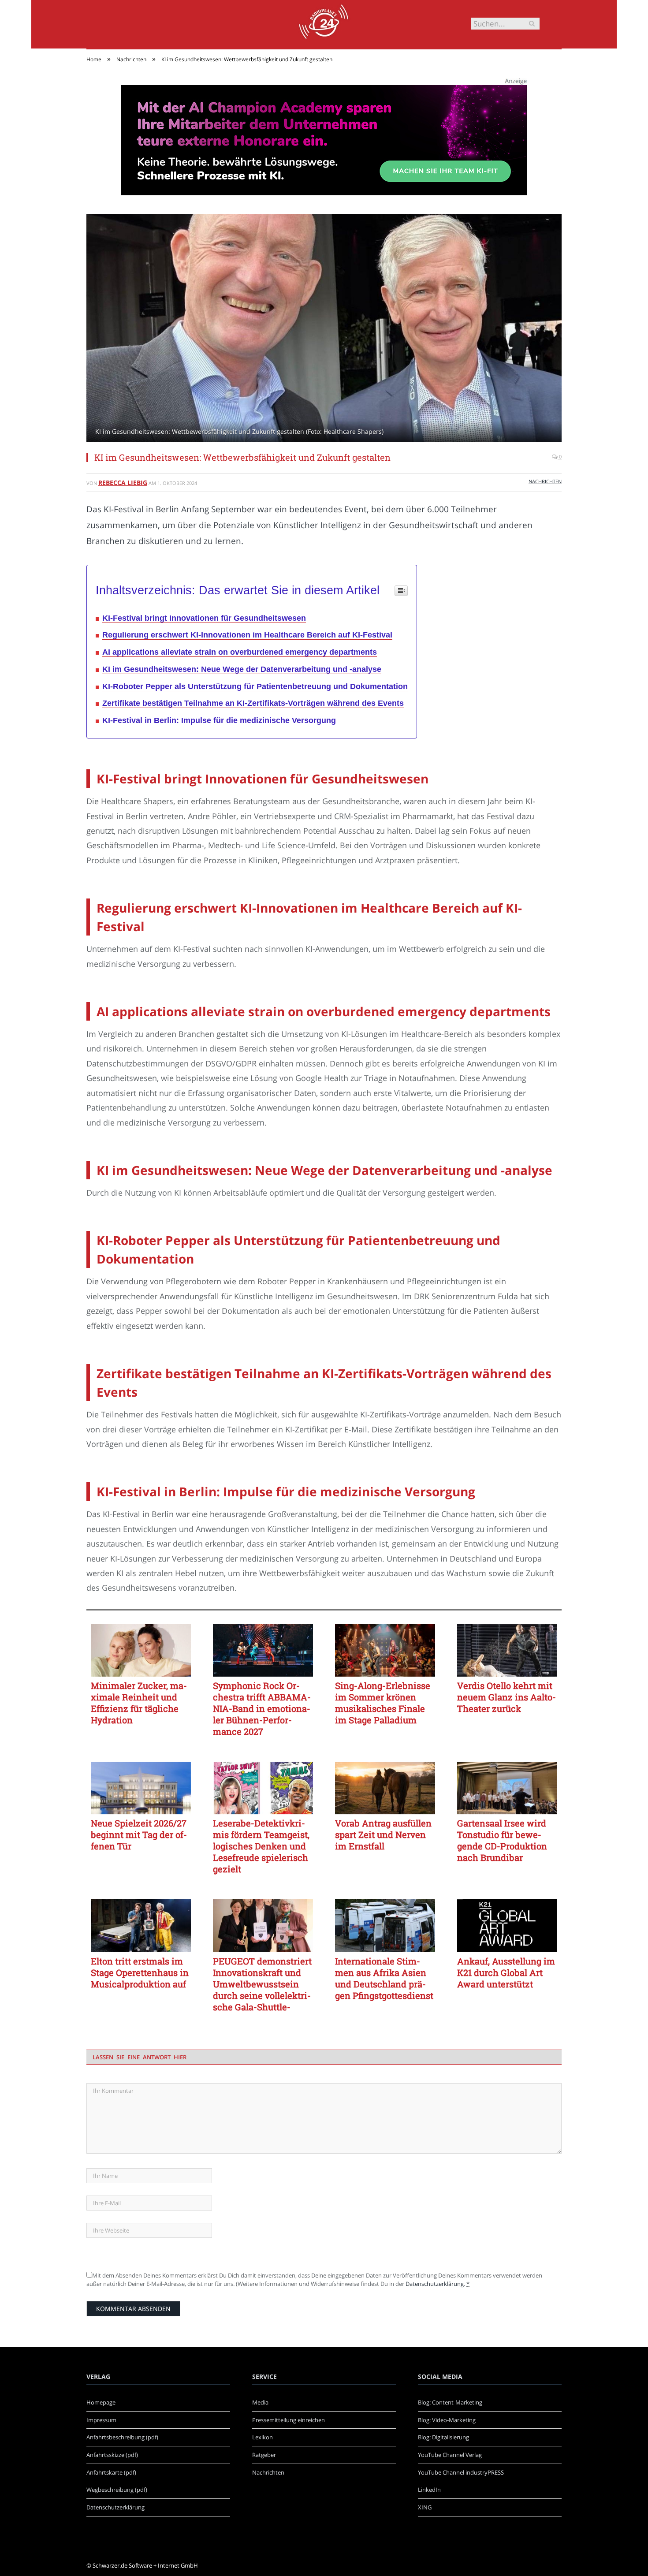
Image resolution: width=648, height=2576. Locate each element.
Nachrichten (545, 481)
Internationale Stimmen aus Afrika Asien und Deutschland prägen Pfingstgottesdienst (384, 1978)
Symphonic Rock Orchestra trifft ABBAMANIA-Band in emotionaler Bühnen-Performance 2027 (262, 1708)
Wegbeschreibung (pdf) (117, 2490)
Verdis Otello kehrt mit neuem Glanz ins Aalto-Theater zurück (506, 1697)
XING (425, 2507)
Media (260, 2402)
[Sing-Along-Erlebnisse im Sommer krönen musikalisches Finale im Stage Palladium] (385, 1650)
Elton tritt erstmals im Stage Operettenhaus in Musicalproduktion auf (140, 1972)
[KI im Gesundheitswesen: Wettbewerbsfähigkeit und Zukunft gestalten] (324, 329)
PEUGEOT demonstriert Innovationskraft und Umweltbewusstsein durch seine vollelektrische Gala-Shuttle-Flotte (262, 1984)
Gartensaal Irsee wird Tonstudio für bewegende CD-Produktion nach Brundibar (502, 1840)
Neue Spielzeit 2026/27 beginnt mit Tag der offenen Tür (139, 1834)
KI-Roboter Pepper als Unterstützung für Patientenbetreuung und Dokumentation (255, 686)
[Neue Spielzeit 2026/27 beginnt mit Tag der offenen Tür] (141, 1788)
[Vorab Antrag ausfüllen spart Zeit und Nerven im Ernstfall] (385, 1788)
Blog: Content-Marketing (450, 2402)
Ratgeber (264, 2455)
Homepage (101, 2402)
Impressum (101, 2420)
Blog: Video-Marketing (447, 2420)
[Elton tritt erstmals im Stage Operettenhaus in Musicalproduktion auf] (141, 1926)
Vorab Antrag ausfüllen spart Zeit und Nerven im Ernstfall (383, 1834)
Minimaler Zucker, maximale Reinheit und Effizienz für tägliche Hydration (139, 1703)
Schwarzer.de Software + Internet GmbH (145, 2565)
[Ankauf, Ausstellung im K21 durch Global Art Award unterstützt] (507, 1926)
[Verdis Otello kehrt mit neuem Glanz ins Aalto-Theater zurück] (507, 1650)
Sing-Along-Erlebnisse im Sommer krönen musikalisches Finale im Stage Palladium (383, 1703)
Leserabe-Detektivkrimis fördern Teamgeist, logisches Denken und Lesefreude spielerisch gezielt (261, 1846)
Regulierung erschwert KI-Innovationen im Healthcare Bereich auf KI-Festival (247, 635)
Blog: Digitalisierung (443, 2437)
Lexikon (263, 2437)
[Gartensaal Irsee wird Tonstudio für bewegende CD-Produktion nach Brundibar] (507, 1788)
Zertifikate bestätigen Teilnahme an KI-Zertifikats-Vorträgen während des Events (253, 703)
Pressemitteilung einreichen (289, 2420)
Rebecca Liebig (123, 483)
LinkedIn (429, 2490)
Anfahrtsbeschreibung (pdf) (122, 2437)
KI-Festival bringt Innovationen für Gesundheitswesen (204, 618)
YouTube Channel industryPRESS (461, 2472)
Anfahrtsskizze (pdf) (112, 2455)
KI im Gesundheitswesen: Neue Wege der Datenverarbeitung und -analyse (242, 669)
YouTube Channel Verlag (450, 2455)
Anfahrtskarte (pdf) (111, 2472)
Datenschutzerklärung (435, 2284)
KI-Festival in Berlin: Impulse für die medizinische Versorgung (219, 720)
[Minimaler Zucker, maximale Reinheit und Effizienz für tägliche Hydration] (141, 1650)
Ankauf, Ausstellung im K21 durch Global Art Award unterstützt (506, 1972)
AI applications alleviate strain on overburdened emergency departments (240, 652)
